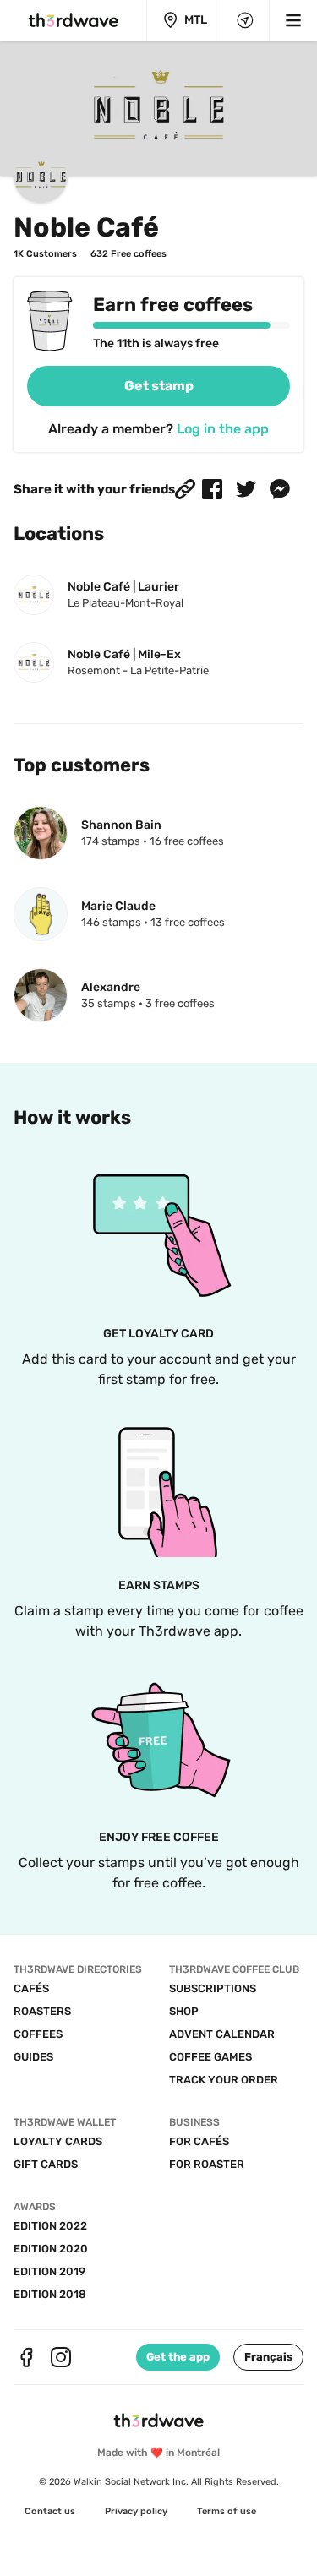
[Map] (245, 20)
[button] (185, 489)
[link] (158, 386)
